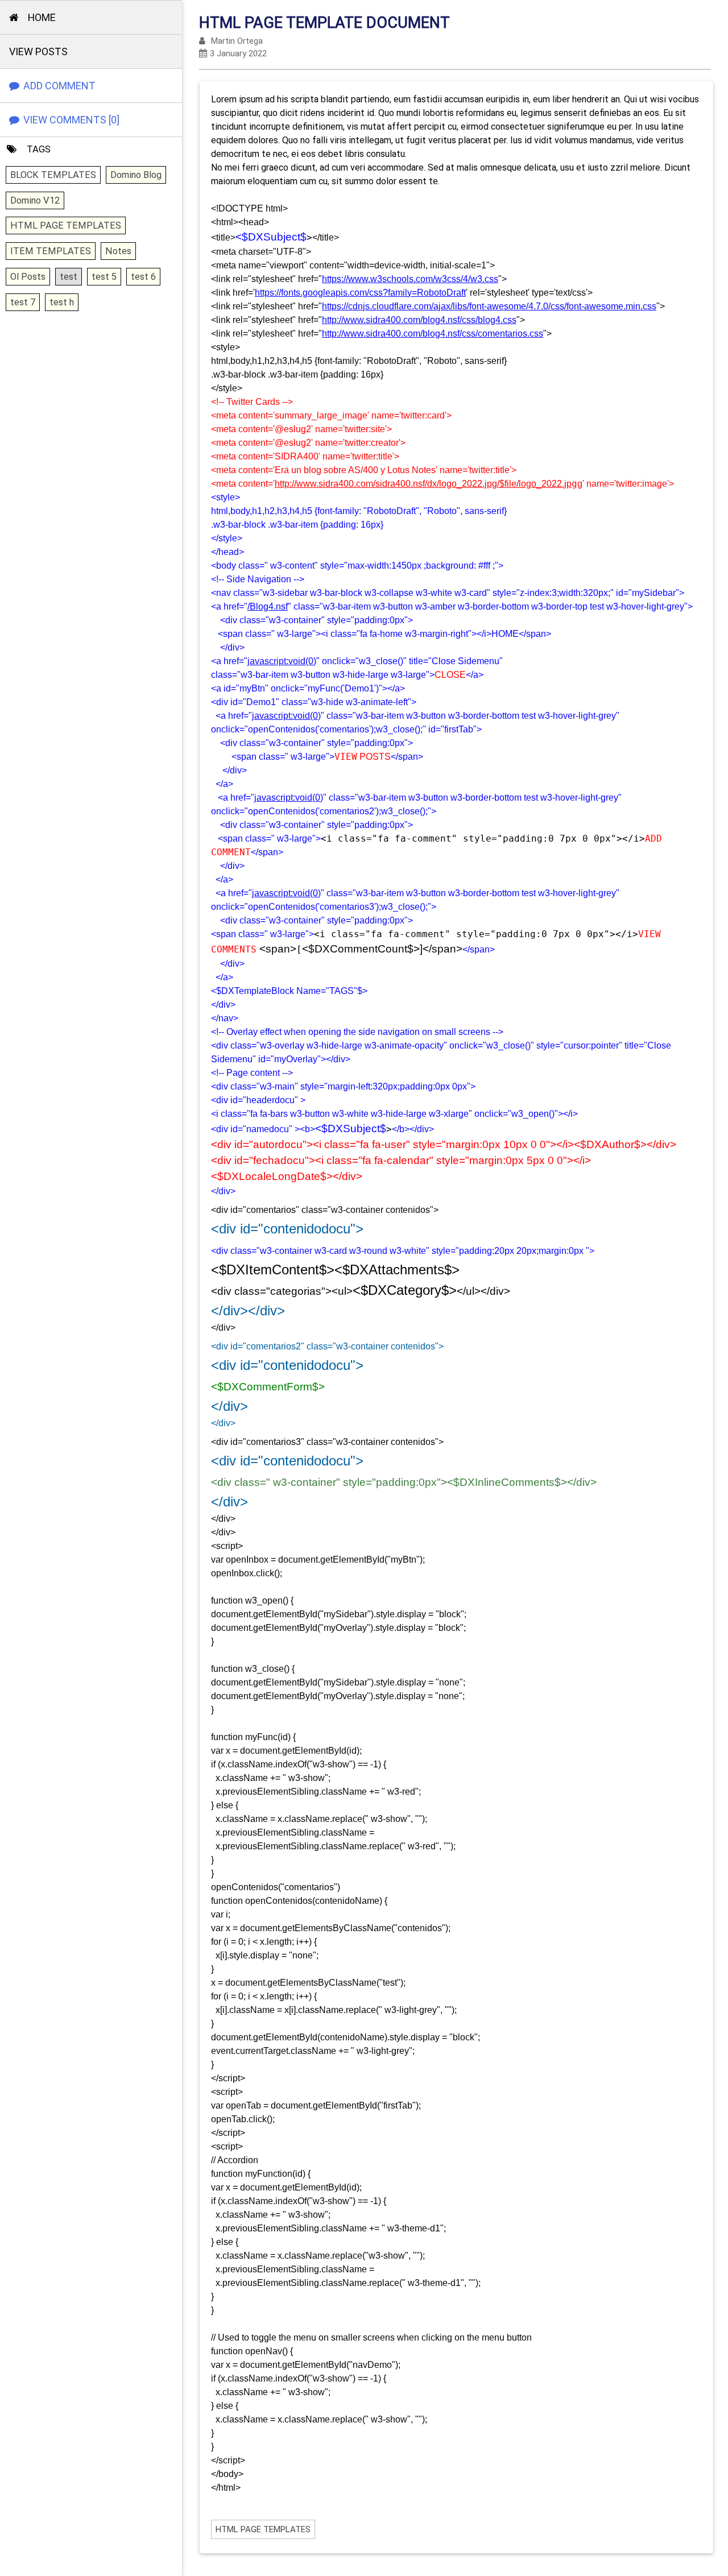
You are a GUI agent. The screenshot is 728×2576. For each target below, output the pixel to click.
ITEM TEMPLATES (51, 251)
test (69, 277)
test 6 (143, 277)
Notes (118, 251)
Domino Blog (136, 175)
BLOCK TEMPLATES (53, 175)
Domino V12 (35, 200)
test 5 (104, 277)
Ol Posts (28, 277)
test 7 (23, 302)
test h (62, 302)
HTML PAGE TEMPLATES (66, 225)
